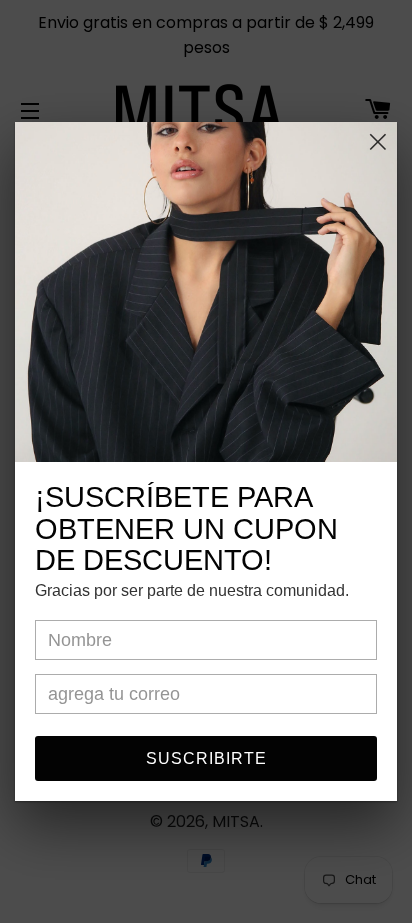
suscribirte (206, 758)
